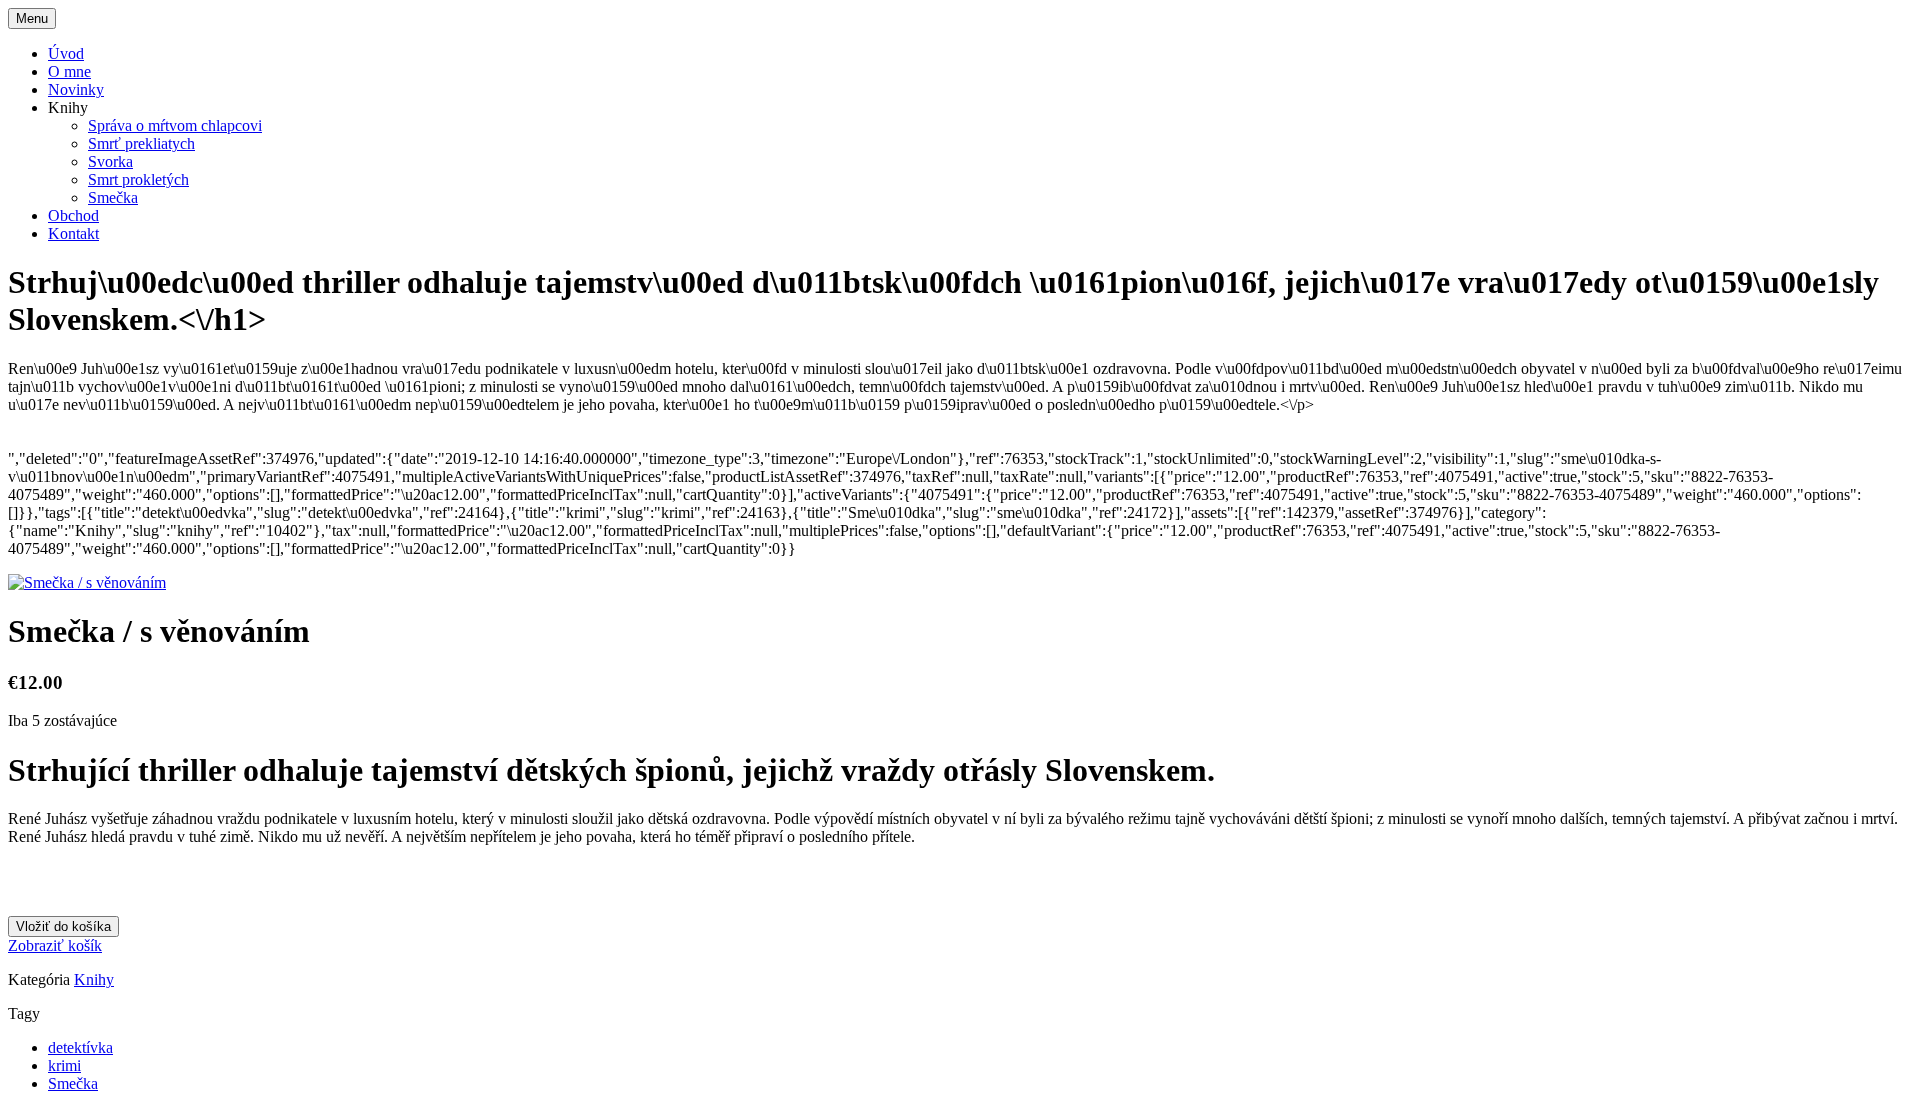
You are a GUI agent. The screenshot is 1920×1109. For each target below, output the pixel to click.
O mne (69, 71)
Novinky (76, 89)
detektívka (80, 1047)
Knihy (94, 979)
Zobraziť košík (55, 945)
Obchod (73, 215)
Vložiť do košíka (63, 926)
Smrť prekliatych (141, 143)
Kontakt (73, 233)
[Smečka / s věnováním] (87, 582)
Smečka (113, 197)
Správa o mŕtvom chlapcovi (175, 125)
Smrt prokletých (138, 179)
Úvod (66, 53)
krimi (64, 1065)
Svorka (110, 161)
